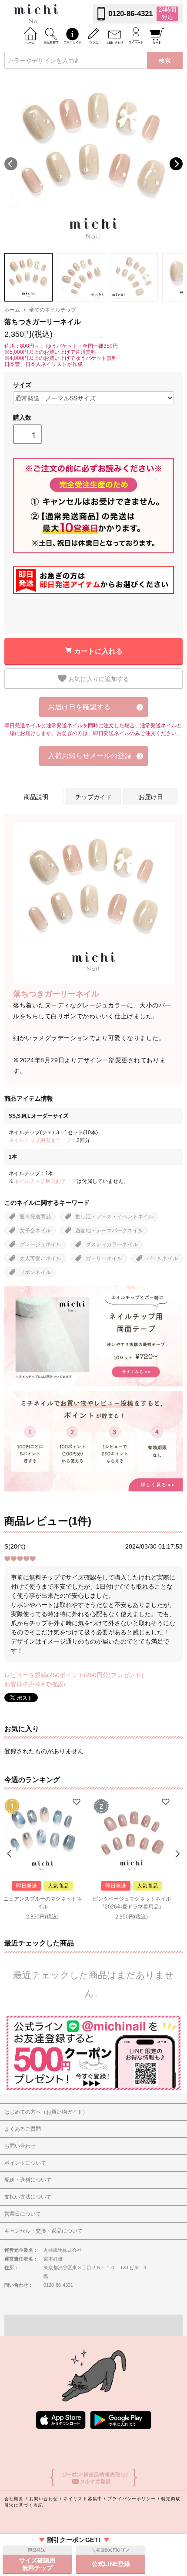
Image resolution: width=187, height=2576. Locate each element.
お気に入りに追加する (98, 678)
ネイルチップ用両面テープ (40, 1140)
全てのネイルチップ (53, 310)
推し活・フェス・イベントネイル (114, 1217)
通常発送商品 (35, 1217)
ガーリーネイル (104, 1258)
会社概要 (14, 2499)
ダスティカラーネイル (112, 1244)
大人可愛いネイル (40, 1258)
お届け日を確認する (79, 707)
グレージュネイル (40, 1244)
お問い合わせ (44, 2499)
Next (176, 164)
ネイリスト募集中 (83, 2499)
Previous (11, 164)
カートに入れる (98, 651)
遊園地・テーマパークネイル (109, 1230)
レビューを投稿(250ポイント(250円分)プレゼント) (74, 1675)
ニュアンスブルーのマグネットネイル (43, 1903)
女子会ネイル (35, 1230)
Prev (10, 1854)
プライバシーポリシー (132, 2499)
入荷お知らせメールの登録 (90, 756)
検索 (165, 60)
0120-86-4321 (130, 14)
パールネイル (162, 1258)
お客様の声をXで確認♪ (35, 1684)
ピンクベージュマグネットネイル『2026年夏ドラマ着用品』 (132, 1903)
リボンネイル (35, 1272)
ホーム (12, 310)
